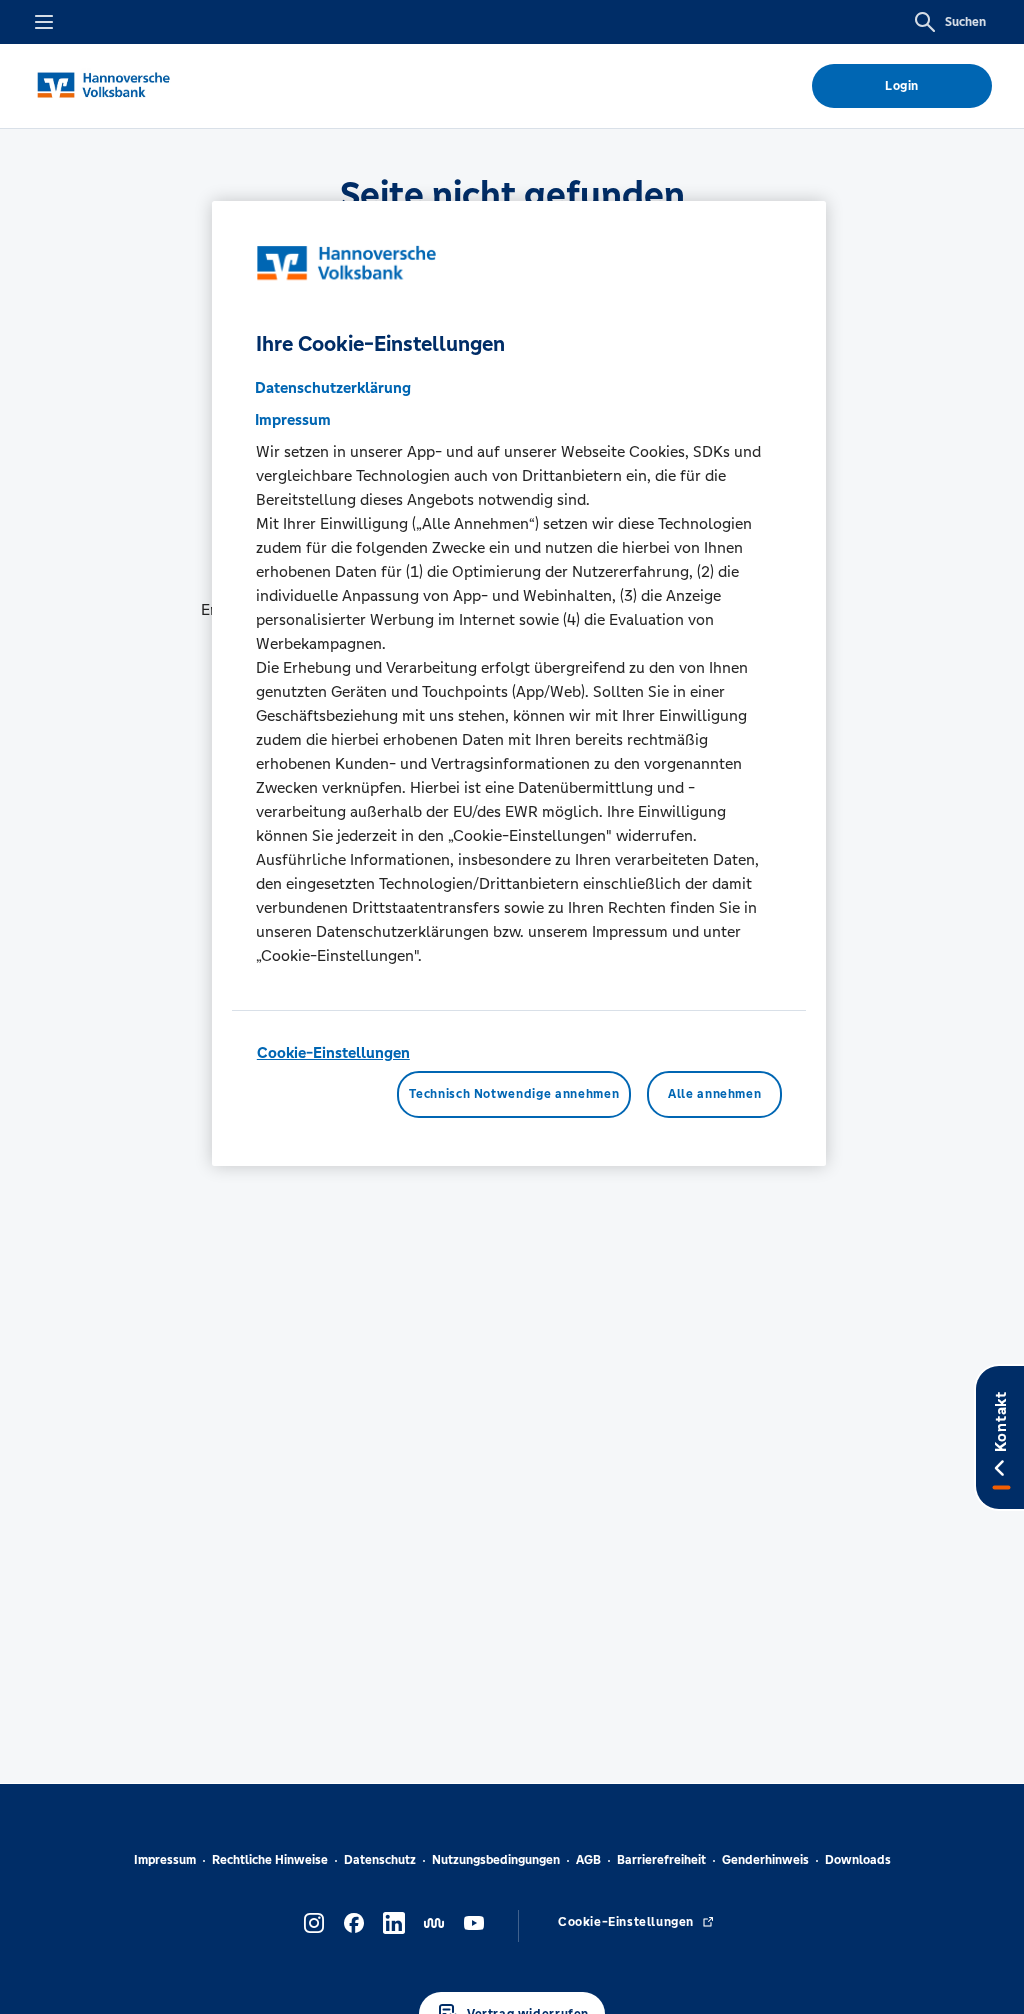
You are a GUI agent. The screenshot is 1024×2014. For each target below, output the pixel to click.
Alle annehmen (714, 1094)
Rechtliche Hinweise (270, 1860)
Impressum (165, 1860)
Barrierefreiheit (661, 1860)
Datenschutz (380, 1860)
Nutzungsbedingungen (496, 1860)
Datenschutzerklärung (333, 387)
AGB (588, 1860)
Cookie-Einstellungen (333, 1052)
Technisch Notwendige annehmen (514, 1094)
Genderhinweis (765, 1860)
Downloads (858, 1860)
